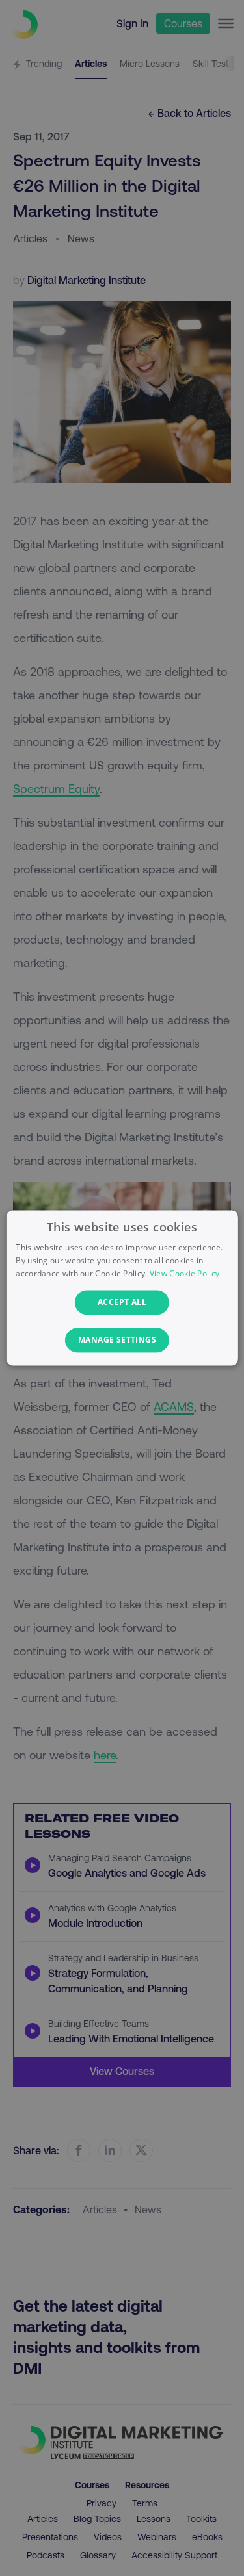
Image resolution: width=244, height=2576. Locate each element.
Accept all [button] (122, 1302)
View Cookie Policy (184, 1273)
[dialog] (122, 1288)
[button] (122, 1341)
